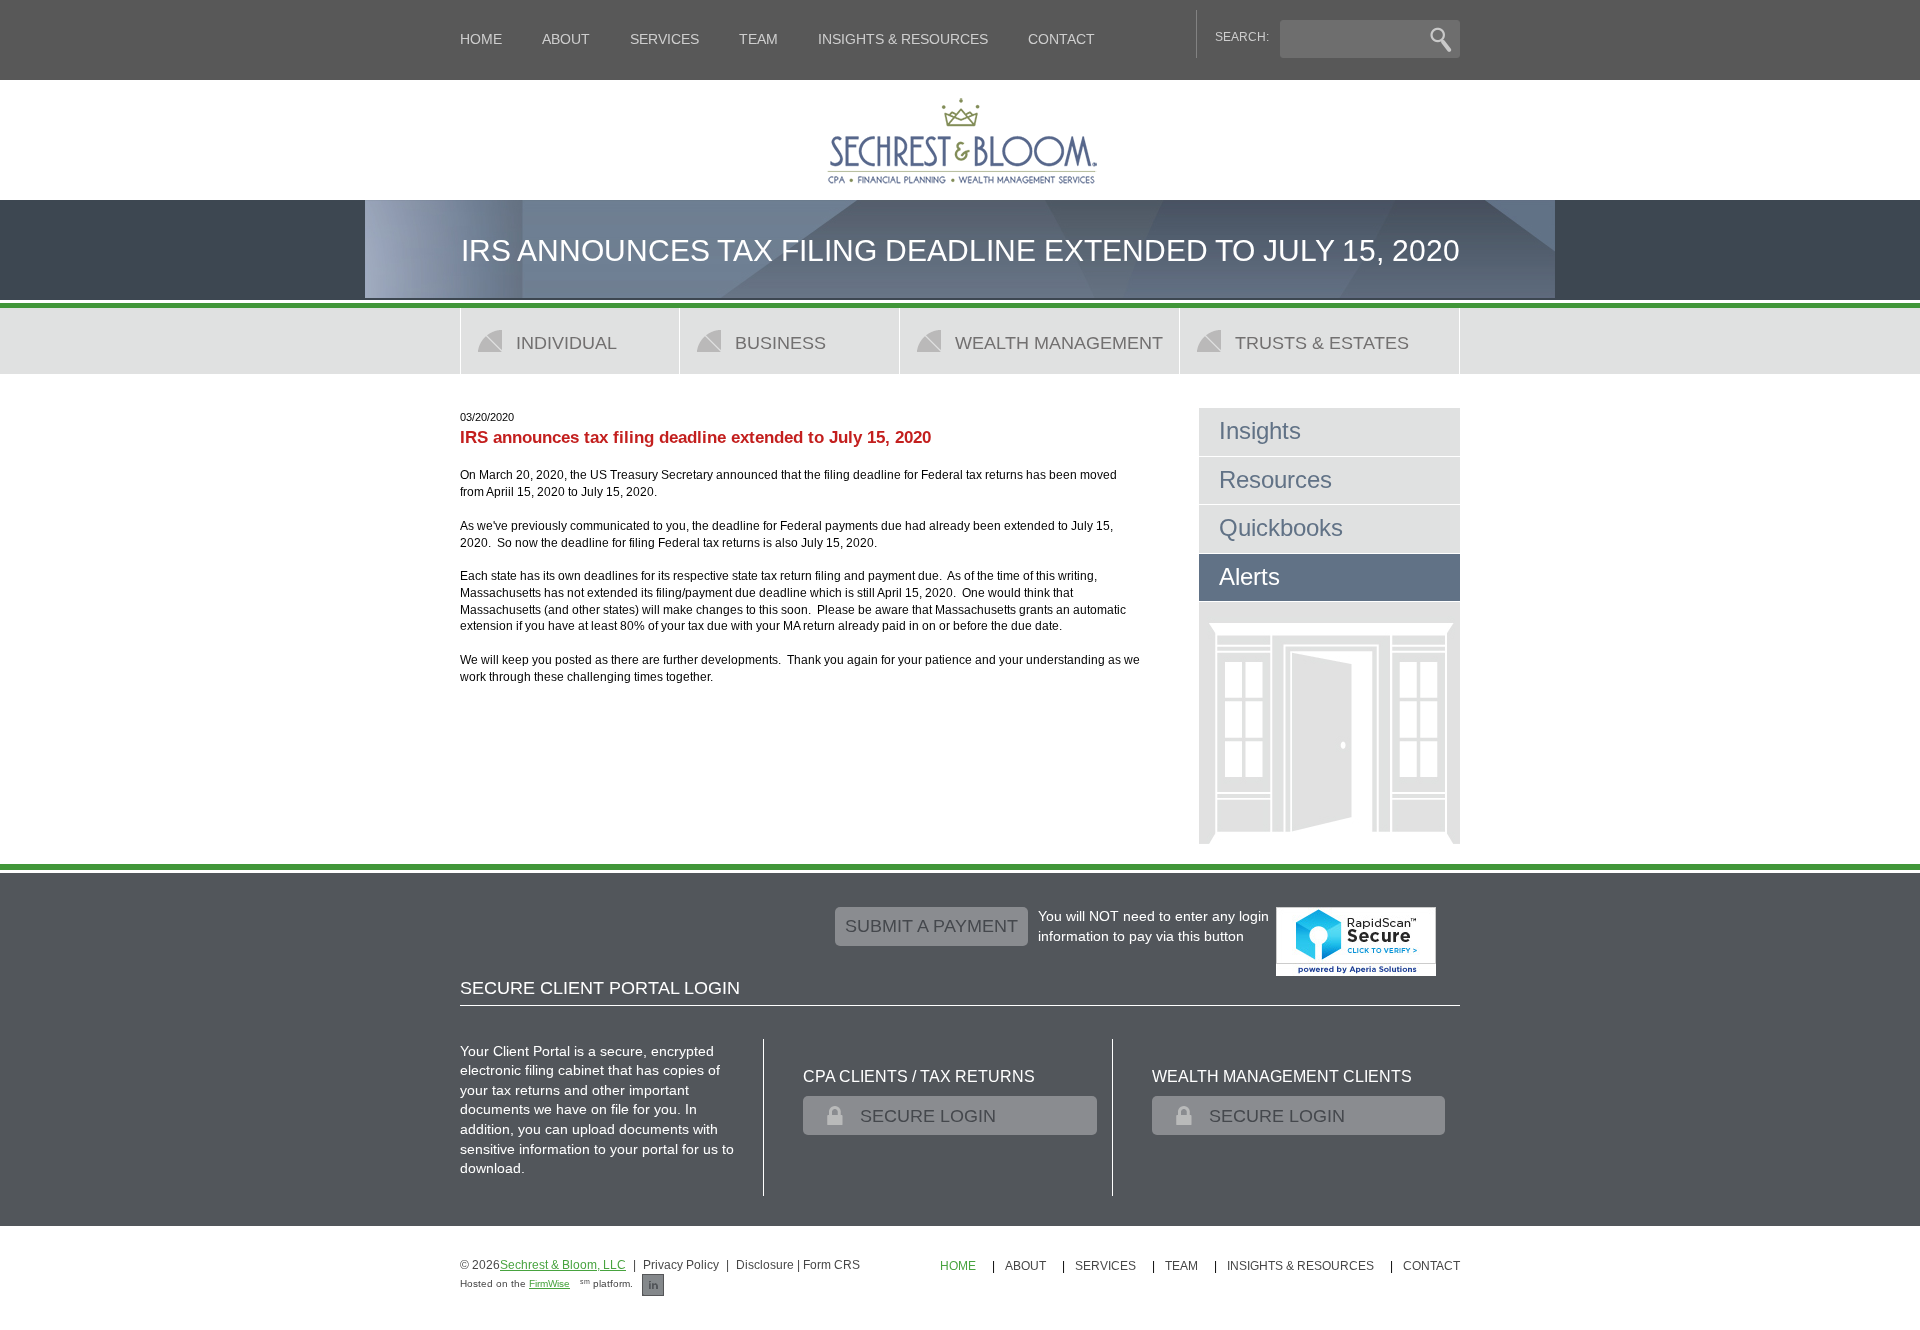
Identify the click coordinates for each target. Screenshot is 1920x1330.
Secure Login (928, 1116)
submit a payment (931, 926)
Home (481, 39)
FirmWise (549, 1283)
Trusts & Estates (1322, 342)
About (566, 39)
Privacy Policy (681, 1265)
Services (664, 39)
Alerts (1249, 576)
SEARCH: (1242, 37)
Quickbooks (1281, 527)
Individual (566, 342)
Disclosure (765, 1265)
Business (780, 342)
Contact (1061, 39)
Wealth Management (1059, 342)
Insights (1260, 430)
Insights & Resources (903, 39)
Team (758, 39)
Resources (1275, 479)
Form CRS (831, 1265)
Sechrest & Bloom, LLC (563, 1265)
